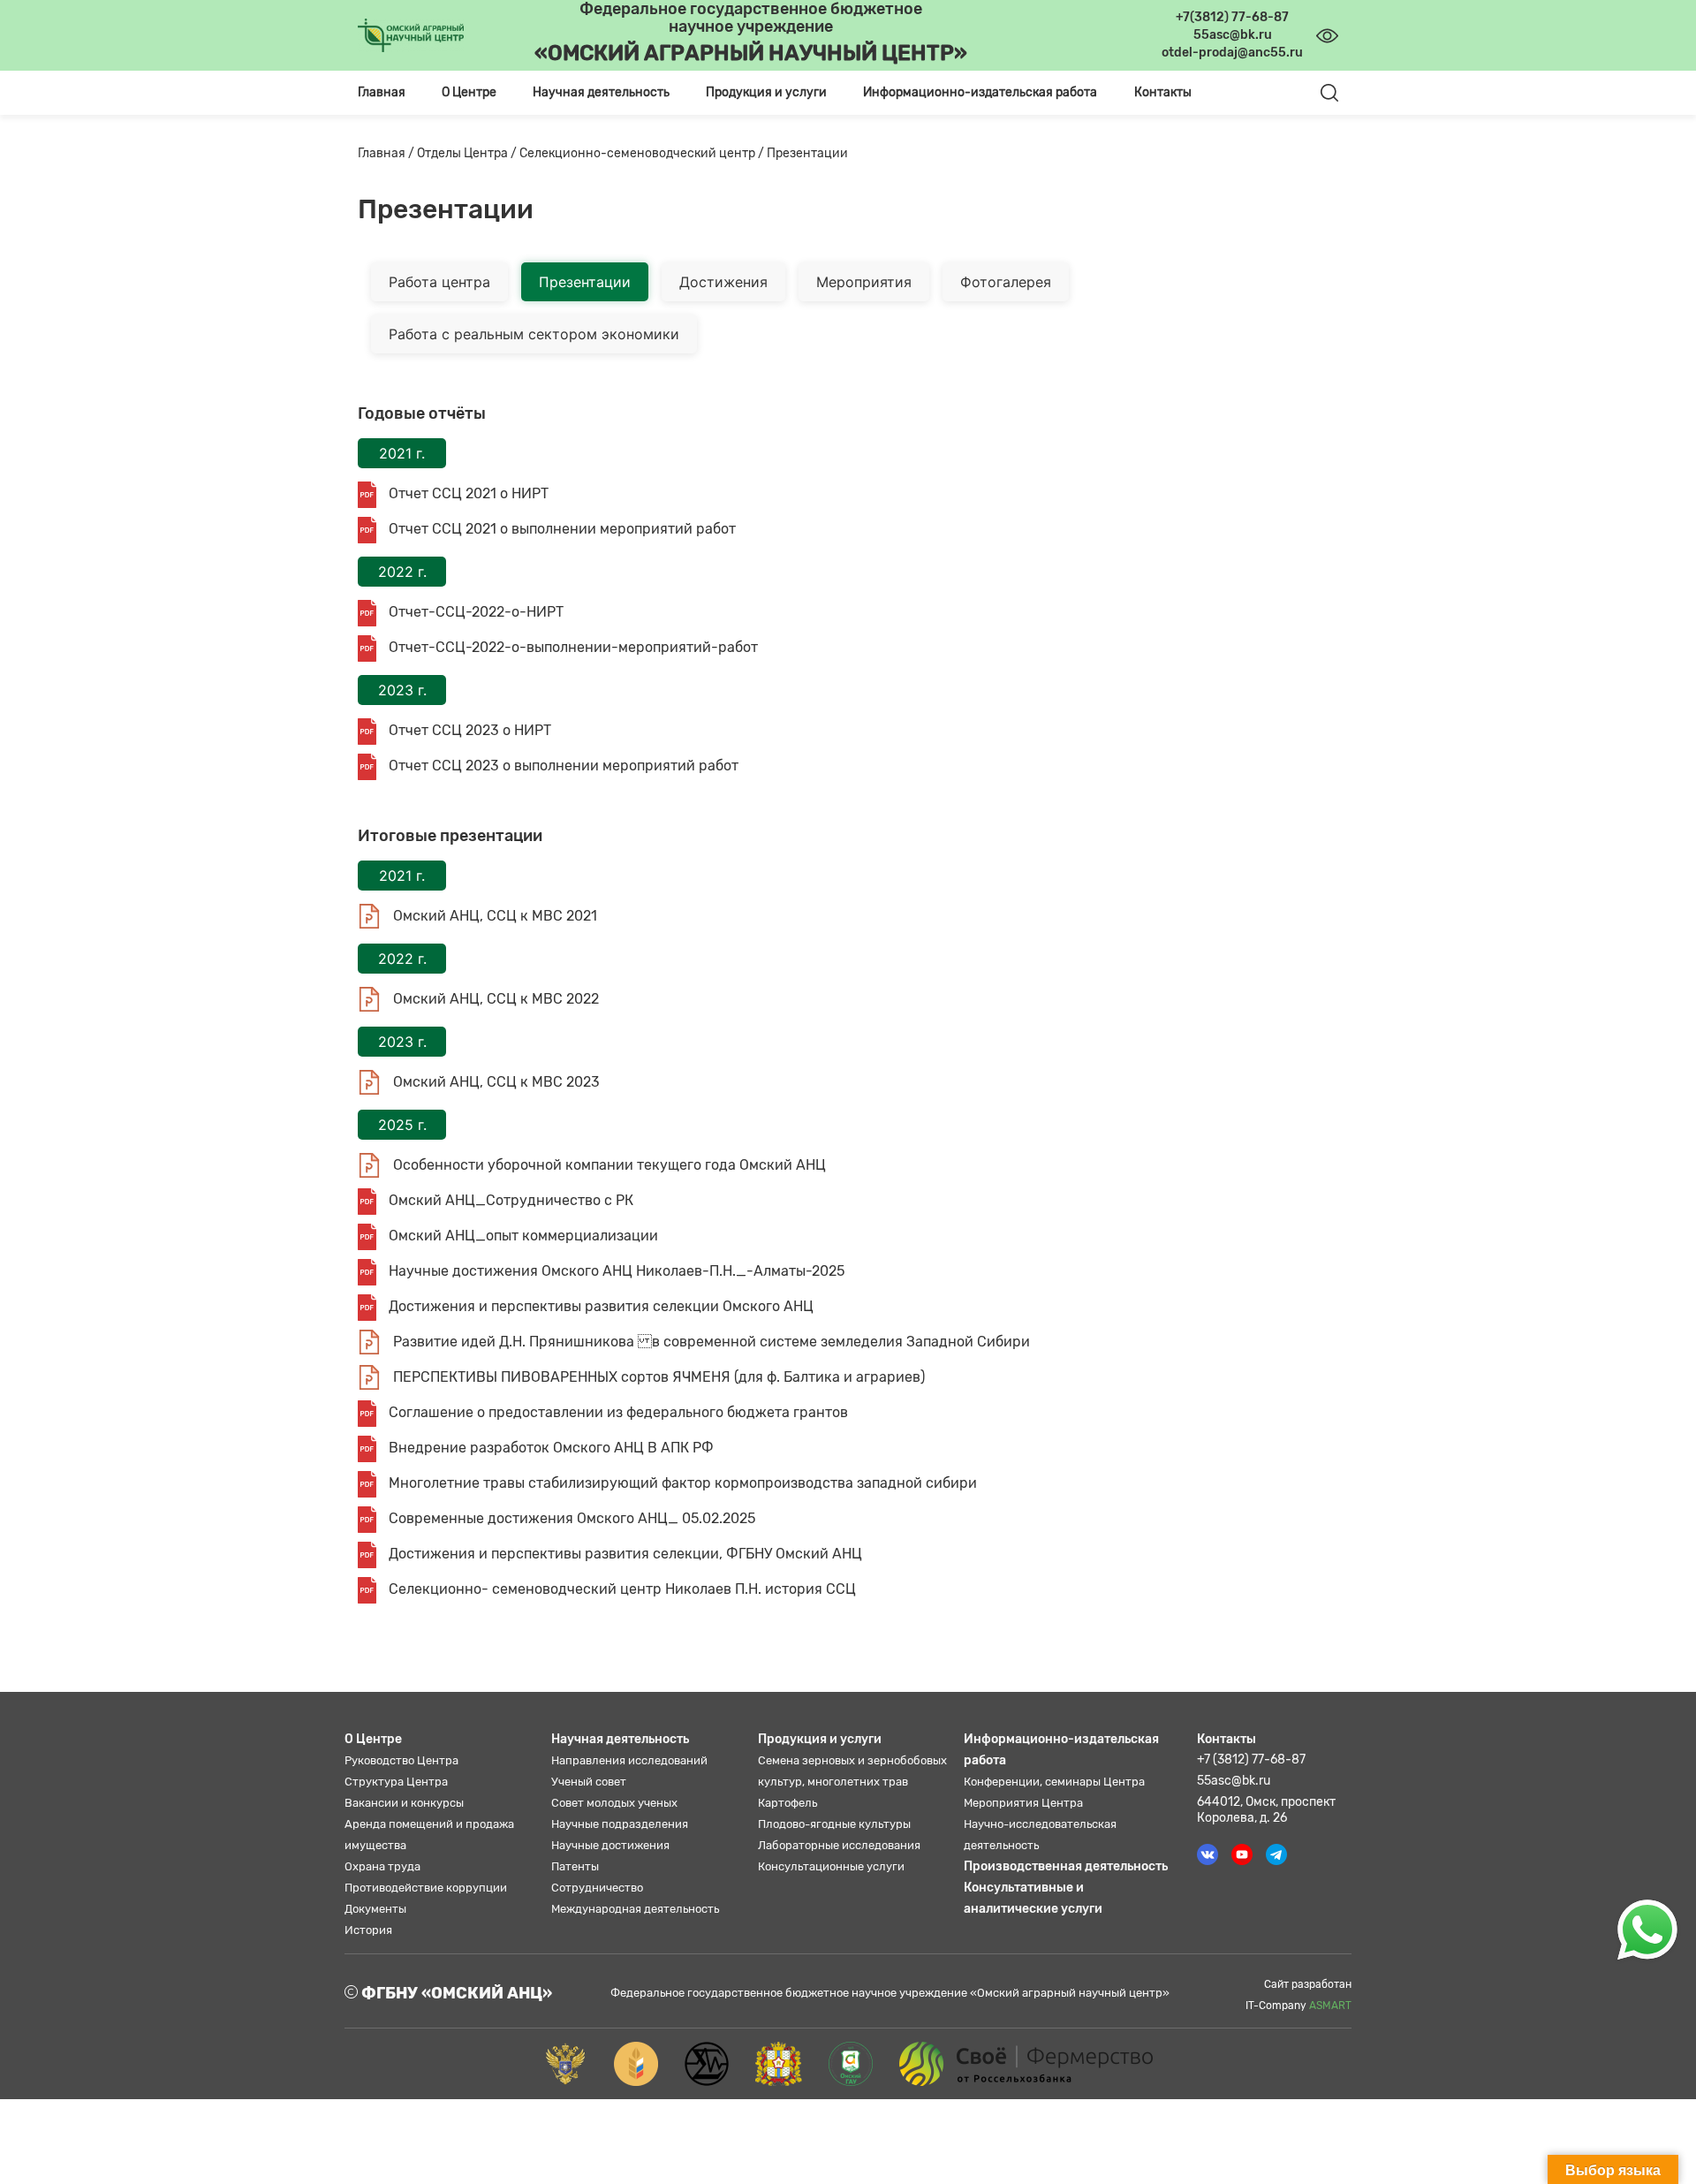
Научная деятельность (620, 1739)
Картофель (787, 1803)
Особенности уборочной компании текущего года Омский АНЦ (608, 1165)
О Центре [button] (469, 92)
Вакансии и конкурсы (404, 1803)
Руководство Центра (401, 1760)
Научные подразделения (620, 1824)
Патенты (575, 1866)
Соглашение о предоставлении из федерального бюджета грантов (617, 1412)
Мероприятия (864, 282)
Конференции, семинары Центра (1054, 1782)
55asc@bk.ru (1234, 1781)
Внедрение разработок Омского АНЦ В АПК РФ (549, 1448)
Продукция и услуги (820, 1739)
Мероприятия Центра (1023, 1803)
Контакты (1163, 92)
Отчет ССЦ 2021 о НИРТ (467, 493)
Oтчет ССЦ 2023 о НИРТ (468, 730)
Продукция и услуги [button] (766, 92)
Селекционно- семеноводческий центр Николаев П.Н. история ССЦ (621, 1589)
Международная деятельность (635, 1909)
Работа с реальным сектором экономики (534, 334)
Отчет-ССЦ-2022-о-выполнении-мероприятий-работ (572, 647)
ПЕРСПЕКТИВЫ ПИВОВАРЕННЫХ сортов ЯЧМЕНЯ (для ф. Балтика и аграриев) (657, 1377)
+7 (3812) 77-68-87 (1251, 1759)
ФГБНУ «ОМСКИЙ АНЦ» (455, 1993)
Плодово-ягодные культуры (834, 1824)
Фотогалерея (1006, 282)
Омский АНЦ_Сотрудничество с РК (509, 1200)
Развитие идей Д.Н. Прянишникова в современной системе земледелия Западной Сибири (710, 1342)
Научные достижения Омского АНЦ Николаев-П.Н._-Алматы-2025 (615, 1271)
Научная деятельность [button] (601, 92)
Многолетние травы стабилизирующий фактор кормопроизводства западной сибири (681, 1483)
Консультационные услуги (831, 1866)
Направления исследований (629, 1760)
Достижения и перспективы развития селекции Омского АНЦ (599, 1306)
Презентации (585, 282)
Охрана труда (382, 1866)
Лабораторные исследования (839, 1845)
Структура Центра (396, 1782)
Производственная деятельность (1066, 1866)
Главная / (387, 153)
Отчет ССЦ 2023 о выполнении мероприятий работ (562, 766)
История (368, 1930)
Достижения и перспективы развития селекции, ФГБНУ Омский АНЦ (624, 1554)
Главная (382, 92)
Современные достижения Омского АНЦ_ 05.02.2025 (570, 1518)
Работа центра (439, 282)
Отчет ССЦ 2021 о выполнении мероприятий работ (560, 529)
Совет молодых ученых (614, 1803)
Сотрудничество (597, 1888)
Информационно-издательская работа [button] (980, 92)
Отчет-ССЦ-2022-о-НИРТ (474, 612)
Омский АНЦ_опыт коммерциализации (522, 1236)
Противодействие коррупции (426, 1888)
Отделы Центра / (468, 153)
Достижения (723, 282)
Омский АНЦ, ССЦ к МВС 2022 (494, 999)
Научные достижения (610, 1845)
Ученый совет (589, 1782)
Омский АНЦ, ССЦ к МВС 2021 (493, 916)
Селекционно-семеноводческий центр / (643, 153)
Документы (375, 1909)
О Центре (373, 1739)
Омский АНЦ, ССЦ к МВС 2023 (495, 1082)
